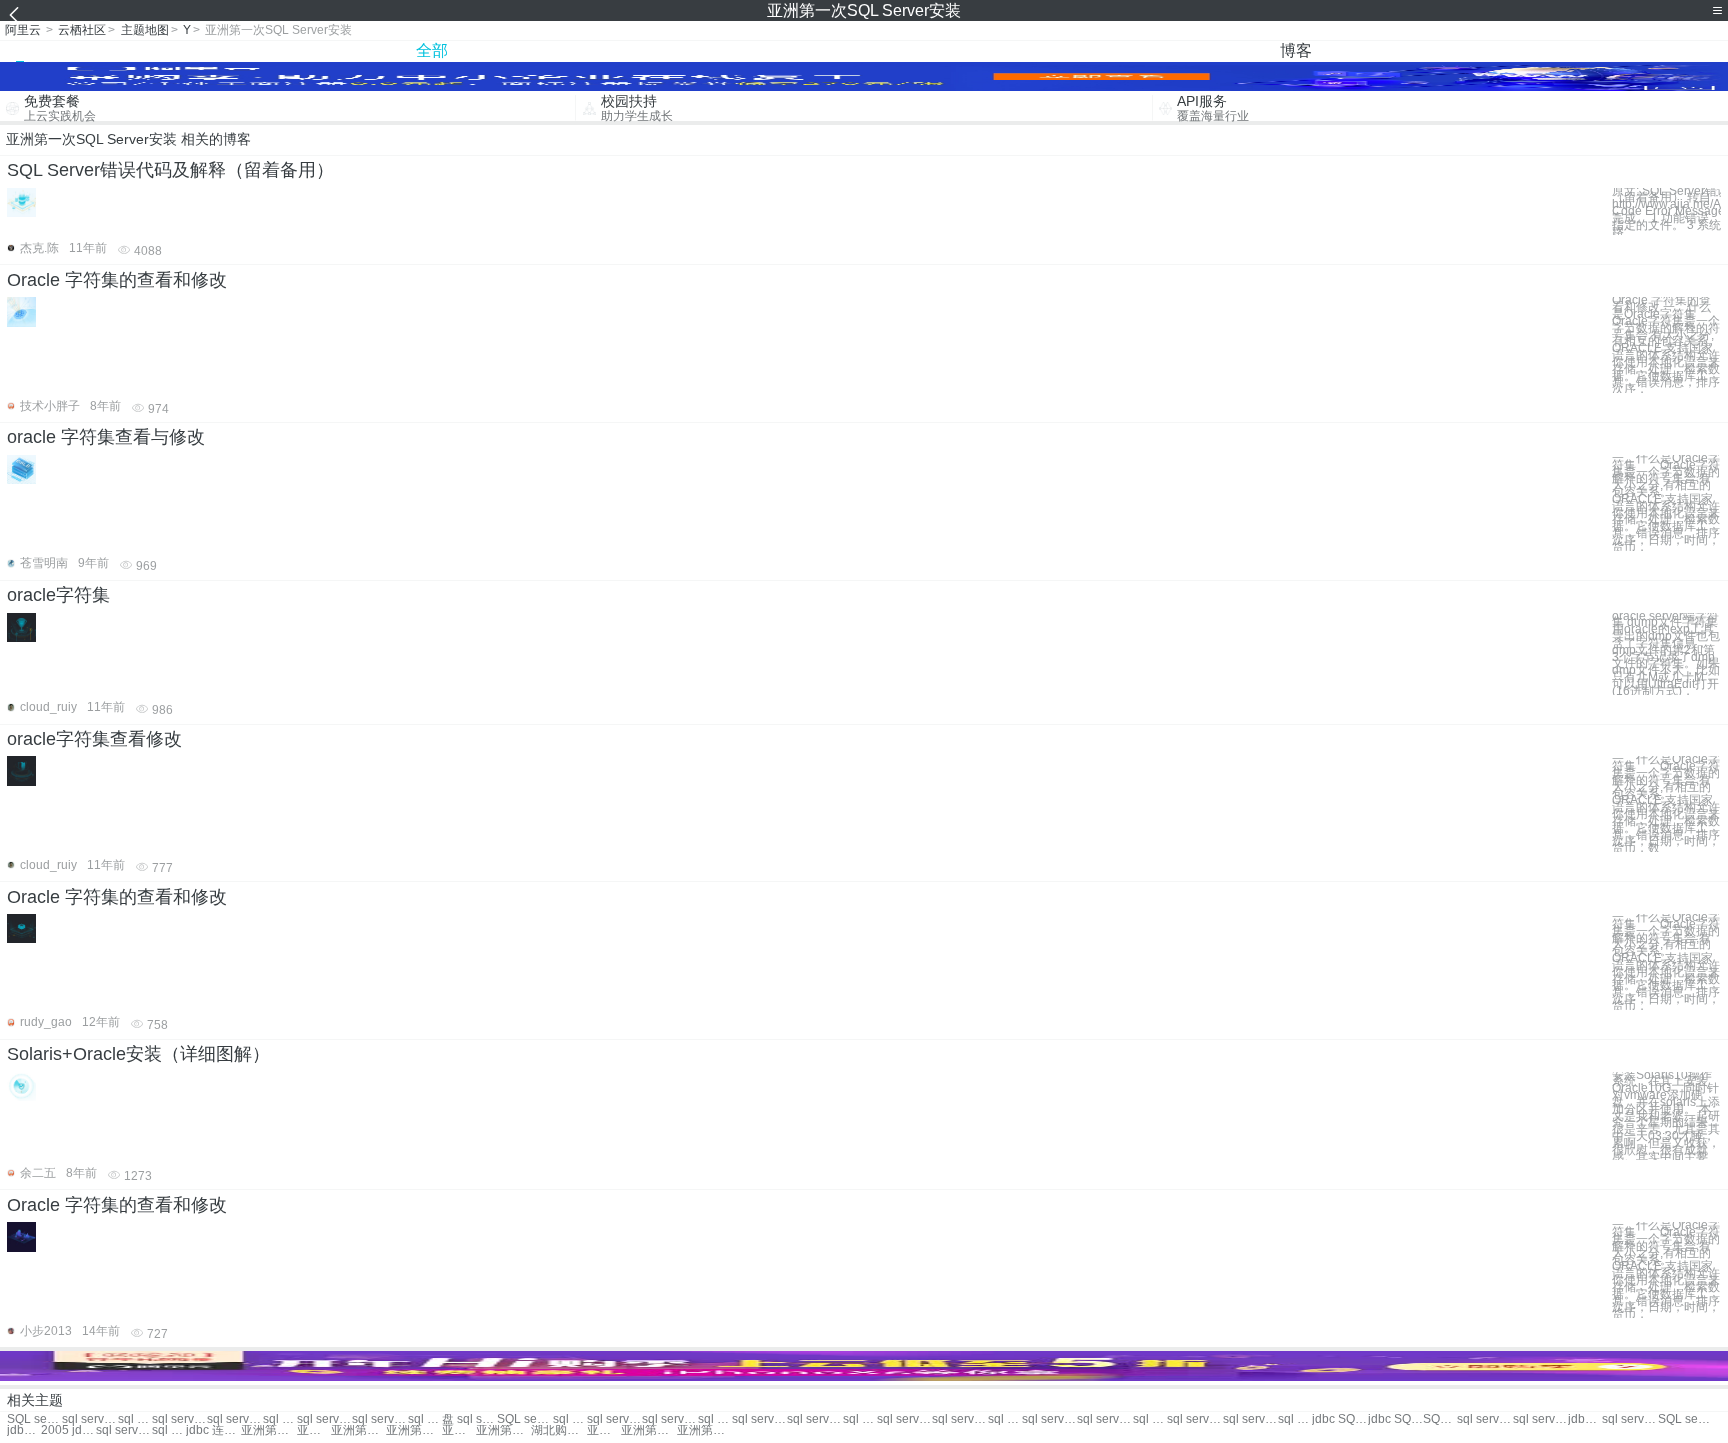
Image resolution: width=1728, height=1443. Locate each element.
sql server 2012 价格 (1194, 1419)
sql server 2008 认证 (614, 1419)
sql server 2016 (425, 1419)
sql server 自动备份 (1049, 1419)
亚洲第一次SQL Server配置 (604, 1430)
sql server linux (1250, 1419)
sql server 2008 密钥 (570, 1419)
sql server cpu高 (1629, 1419)
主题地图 (145, 30)
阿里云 (23, 30)
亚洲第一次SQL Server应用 (459, 1430)
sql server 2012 (179, 1419)
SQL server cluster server (524, 1419)
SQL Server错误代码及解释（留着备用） (170, 170)
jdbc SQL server (1339, 1419)
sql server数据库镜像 (123, 1430)
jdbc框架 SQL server (24, 1430)
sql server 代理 (135, 1419)
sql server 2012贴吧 (715, 1419)
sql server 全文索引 (1005, 1419)
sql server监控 (89, 1419)
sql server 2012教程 (1295, 1419)
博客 (1296, 50)
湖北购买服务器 (558, 1430)
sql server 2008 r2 (1484, 1419)
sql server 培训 (234, 1419)
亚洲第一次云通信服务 (358, 1430)
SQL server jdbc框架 (1685, 1419)
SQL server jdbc (1440, 1419)
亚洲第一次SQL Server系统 (503, 1430)
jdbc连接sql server (1585, 1419)
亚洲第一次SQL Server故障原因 (268, 1430)
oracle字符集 (58, 595)
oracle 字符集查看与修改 (106, 437)
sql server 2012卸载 (759, 1419)
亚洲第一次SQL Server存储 (413, 1430)
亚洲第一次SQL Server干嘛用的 (704, 1430)
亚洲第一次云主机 (314, 1430)
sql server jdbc (814, 1419)
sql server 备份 (280, 1419)
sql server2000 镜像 (904, 1419)
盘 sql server (469, 1419)
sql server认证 (379, 1419)
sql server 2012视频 (1150, 1419)
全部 (432, 50)
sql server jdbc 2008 (1540, 1419)
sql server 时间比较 (669, 1419)
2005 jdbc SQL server (68, 1430)
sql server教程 (324, 1419)
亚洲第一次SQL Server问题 (648, 1430)
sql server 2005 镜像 (959, 1419)
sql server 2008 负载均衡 (169, 1430)
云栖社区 (82, 30)
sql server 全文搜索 (1104, 1419)
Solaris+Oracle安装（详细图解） (138, 1054)
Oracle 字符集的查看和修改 (117, 280)
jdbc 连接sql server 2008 (213, 1430)
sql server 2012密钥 (860, 1419)
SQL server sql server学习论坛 (34, 1419)
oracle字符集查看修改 (94, 739)
